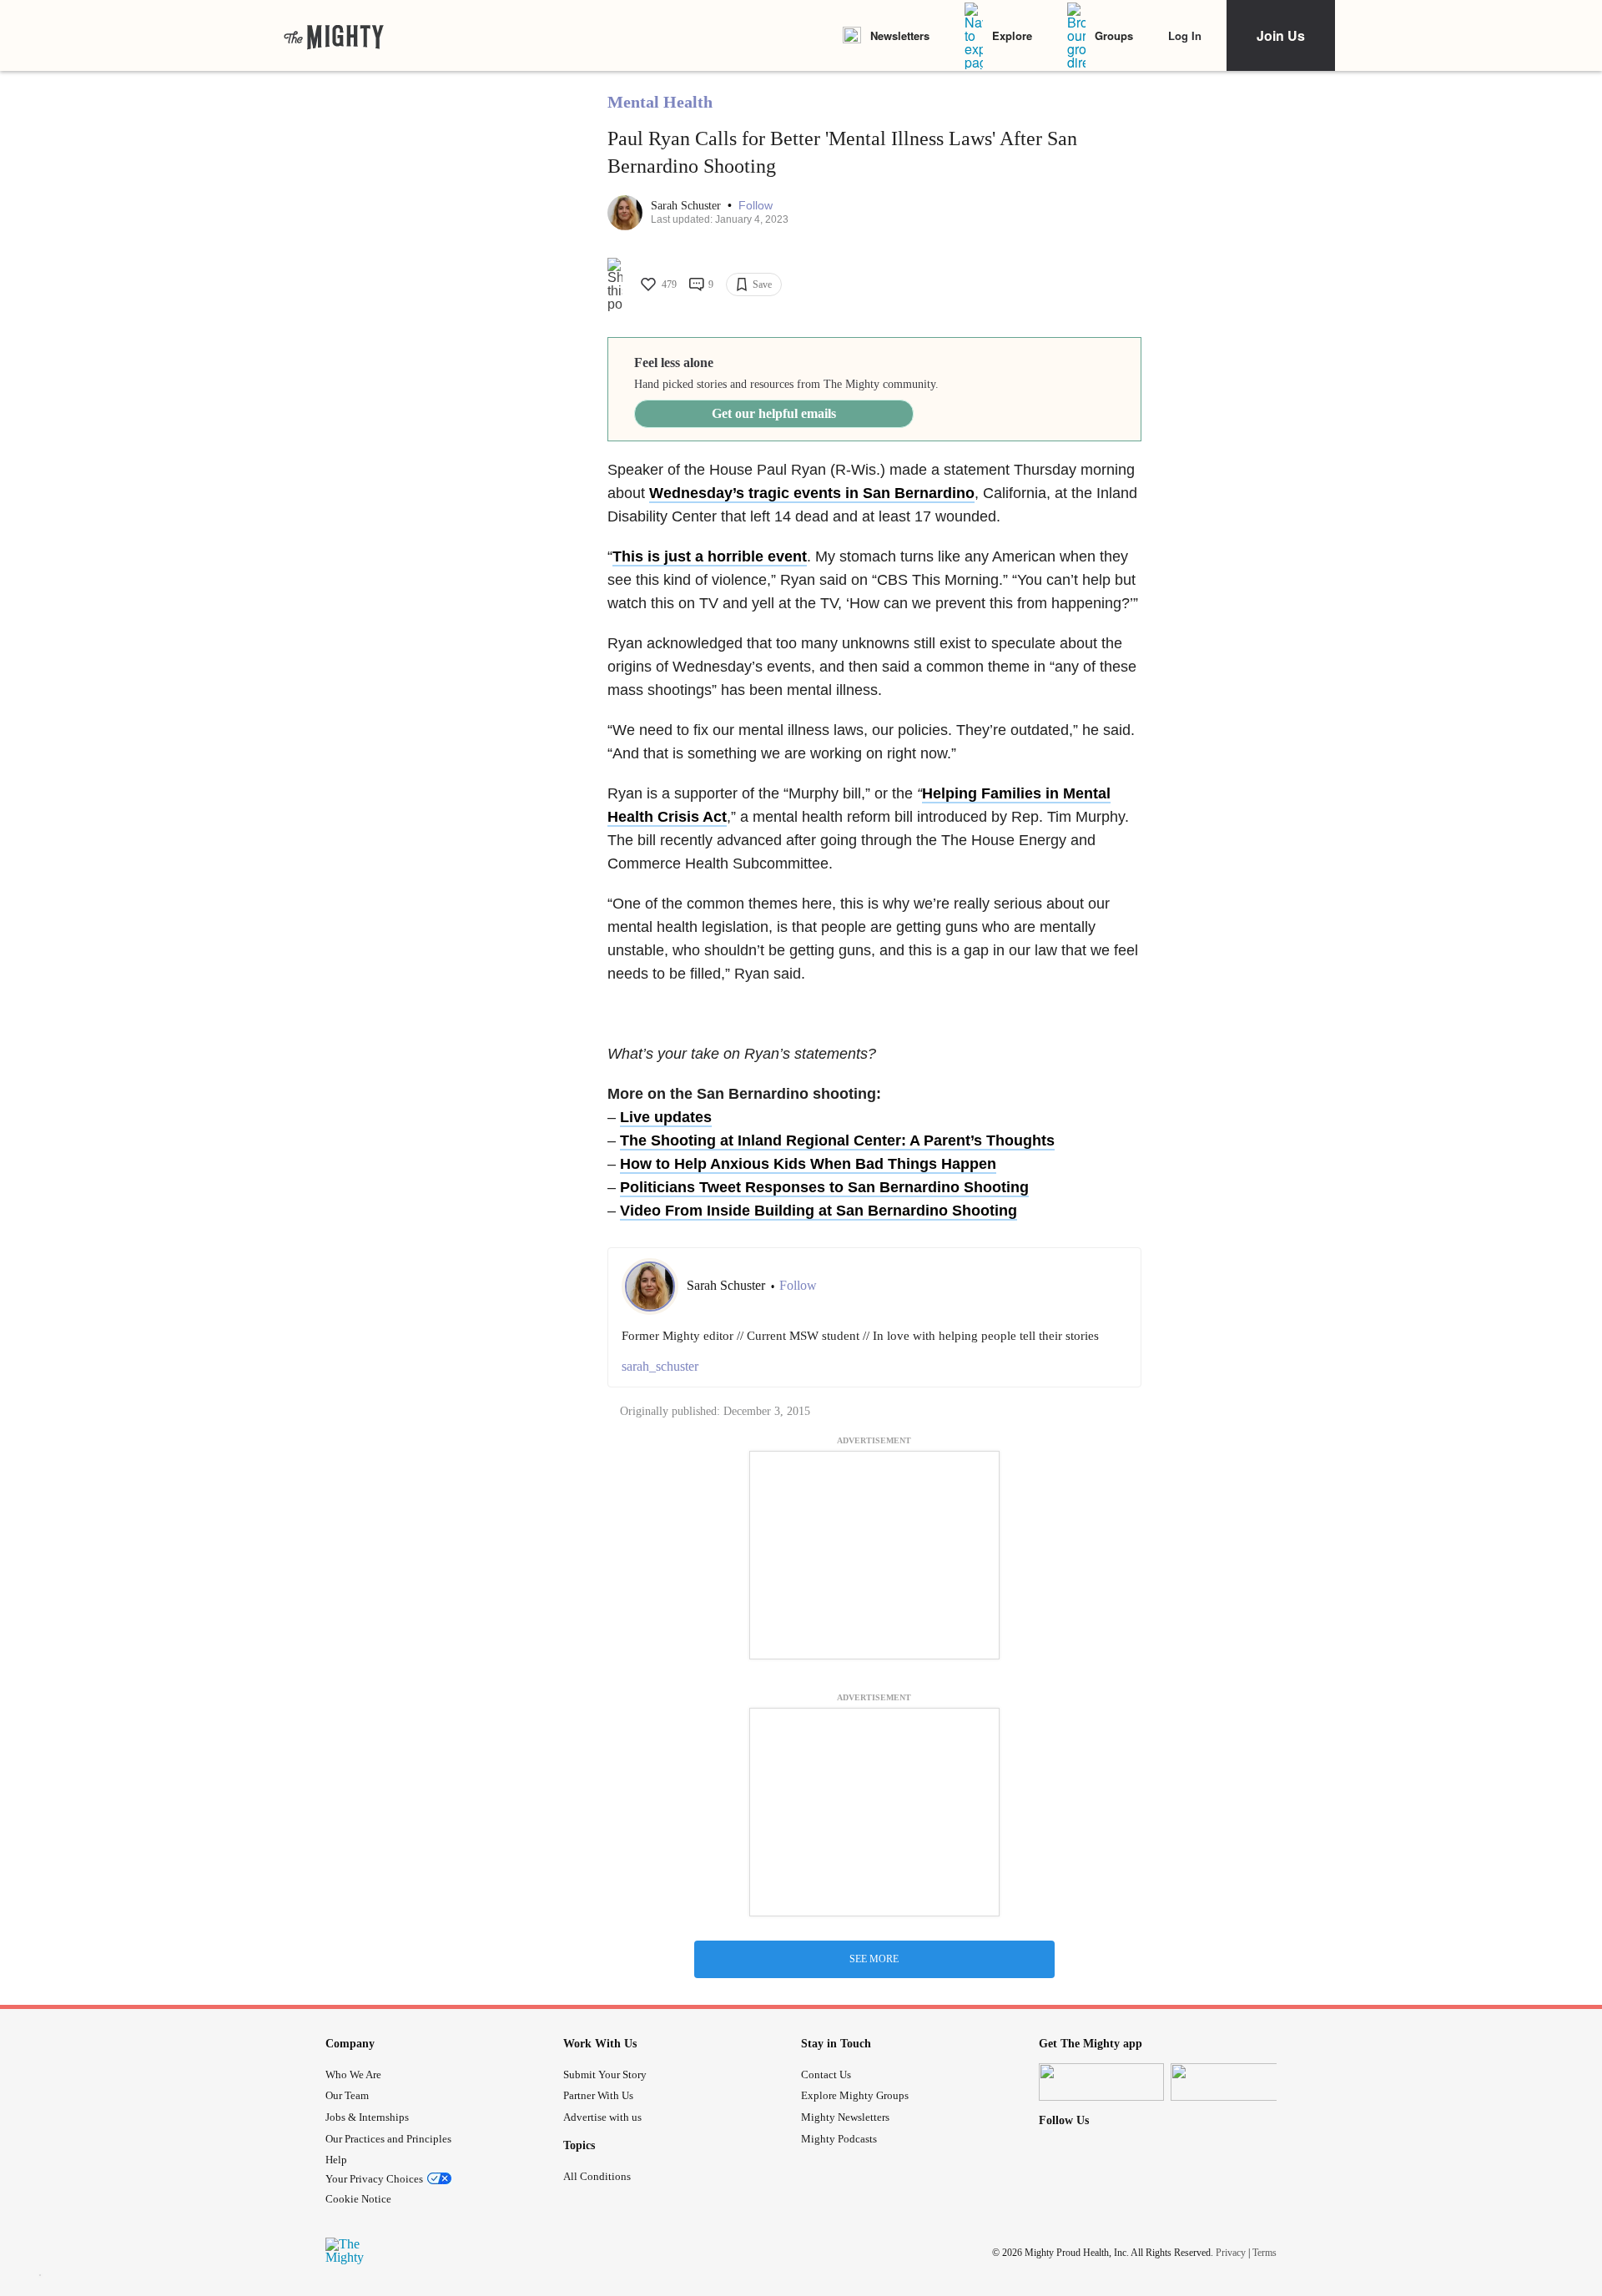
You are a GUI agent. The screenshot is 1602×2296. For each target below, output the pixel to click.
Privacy (1231, 2253)
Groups (1114, 35)
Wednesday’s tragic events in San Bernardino (812, 493)
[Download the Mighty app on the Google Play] (1233, 2082)
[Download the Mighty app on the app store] (1101, 2082)
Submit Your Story (605, 2074)
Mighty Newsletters (845, 2117)
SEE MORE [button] (874, 1959)
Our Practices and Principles (388, 2139)
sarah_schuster (660, 1366)
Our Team (347, 2095)
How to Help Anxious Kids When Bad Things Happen (808, 1164)
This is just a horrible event (710, 556)
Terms (1264, 2253)
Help (336, 2160)
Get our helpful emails (774, 413)
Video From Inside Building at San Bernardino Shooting (819, 1211)
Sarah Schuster (688, 206)
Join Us (1281, 35)
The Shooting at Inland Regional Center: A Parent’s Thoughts (837, 1140)
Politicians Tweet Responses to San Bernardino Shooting (824, 1187)
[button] (756, 206)
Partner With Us (598, 2095)
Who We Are (353, 2074)
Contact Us (826, 2074)
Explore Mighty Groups (855, 2095)
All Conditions (597, 2176)
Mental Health (660, 102)
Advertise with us (602, 2117)
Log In (1185, 35)
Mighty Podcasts (839, 2139)
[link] (334, 36)
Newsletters (900, 35)
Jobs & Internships (367, 2117)
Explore (1012, 35)
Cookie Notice (358, 2199)
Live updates (666, 1117)
